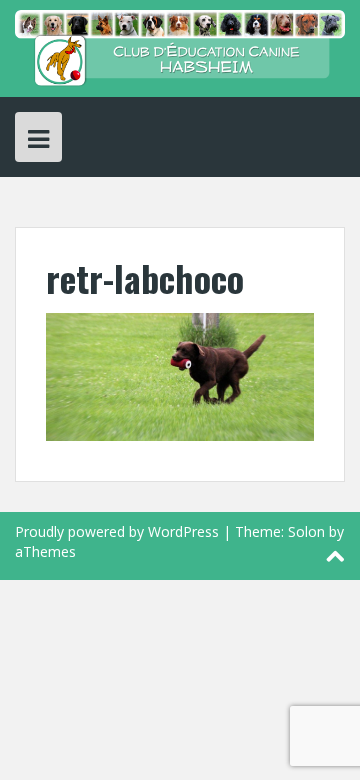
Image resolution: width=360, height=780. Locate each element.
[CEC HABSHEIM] (180, 46)
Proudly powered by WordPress (117, 531)
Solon (306, 531)
